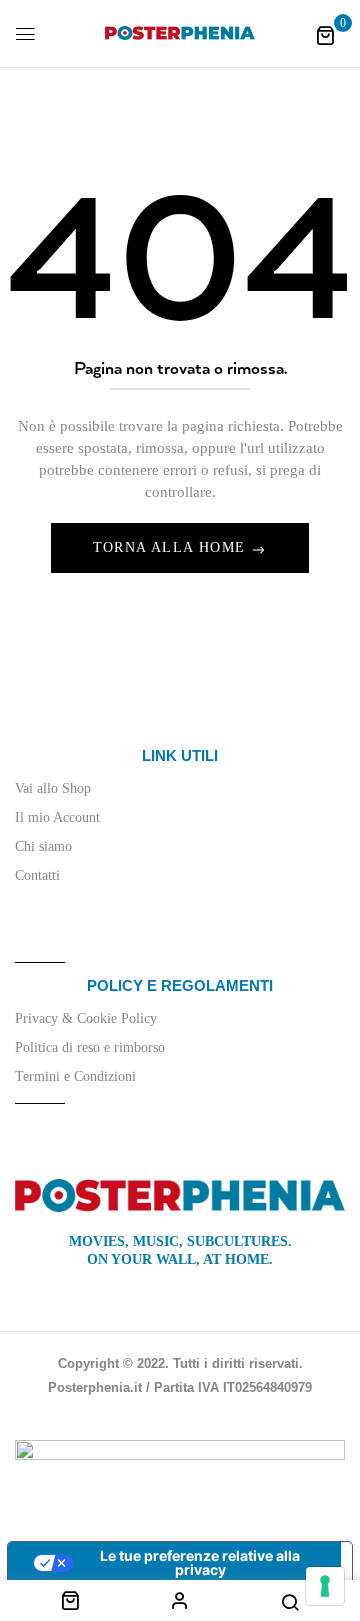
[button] (325, 35)
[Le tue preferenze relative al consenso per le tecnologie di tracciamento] (325, 1586)
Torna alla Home (172, 547)
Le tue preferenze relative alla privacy (200, 1562)
